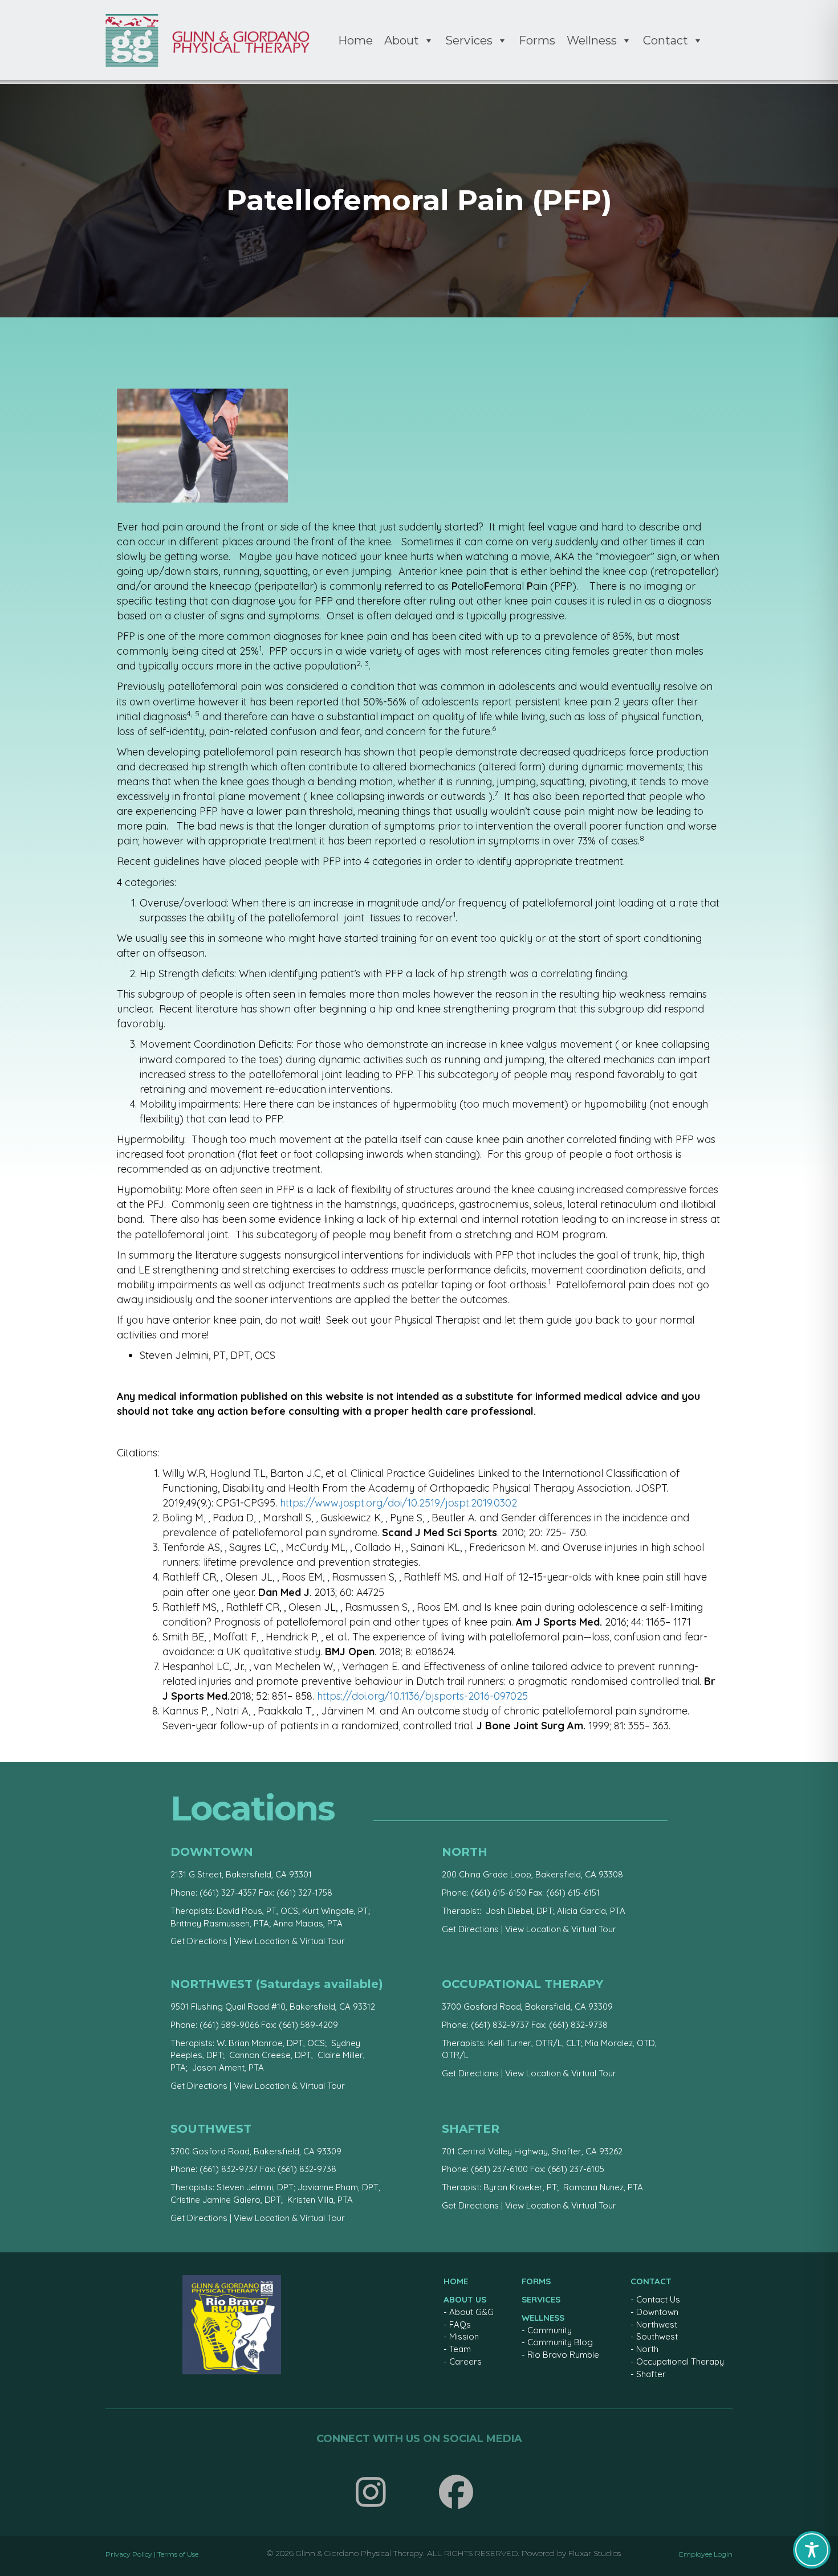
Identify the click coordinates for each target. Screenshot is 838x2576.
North (647, 2349)
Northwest (657, 2324)
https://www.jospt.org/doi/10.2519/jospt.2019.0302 (398, 1503)
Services (469, 40)
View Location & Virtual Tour (289, 1941)
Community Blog (560, 2342)
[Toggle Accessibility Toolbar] (812, 2550)
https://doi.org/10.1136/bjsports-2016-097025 (422, 1696)
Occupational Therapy (680, 2361)
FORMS (536, 2281)
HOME (456, 2281)
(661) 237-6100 (499, 2169)
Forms (537, 40)
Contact (666, 40)
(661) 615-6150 (499, 1893)
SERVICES (541, 2299)
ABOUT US (465, 2299)
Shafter (651, 2374)
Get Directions (199, 1941)
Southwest (657, 2336)
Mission (464, 2336)
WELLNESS (543, 2318)
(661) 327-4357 (228, 1893)
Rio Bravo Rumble (563, 2355)
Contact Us (658, 2299)
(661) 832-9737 (500, 2025)
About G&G (471, 2312)
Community (550, 2330)
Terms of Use (178, 2554)
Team (460, 2349)
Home (355, 40)
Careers (465, 2361)
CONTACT (651, 2281)
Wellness (592, 40)
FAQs (460, 2324)
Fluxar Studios (595, 2553)
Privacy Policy (129, 2554)
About (402, 40)
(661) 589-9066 (229, 2025)
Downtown (657, 2312)
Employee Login (706, 2554)
